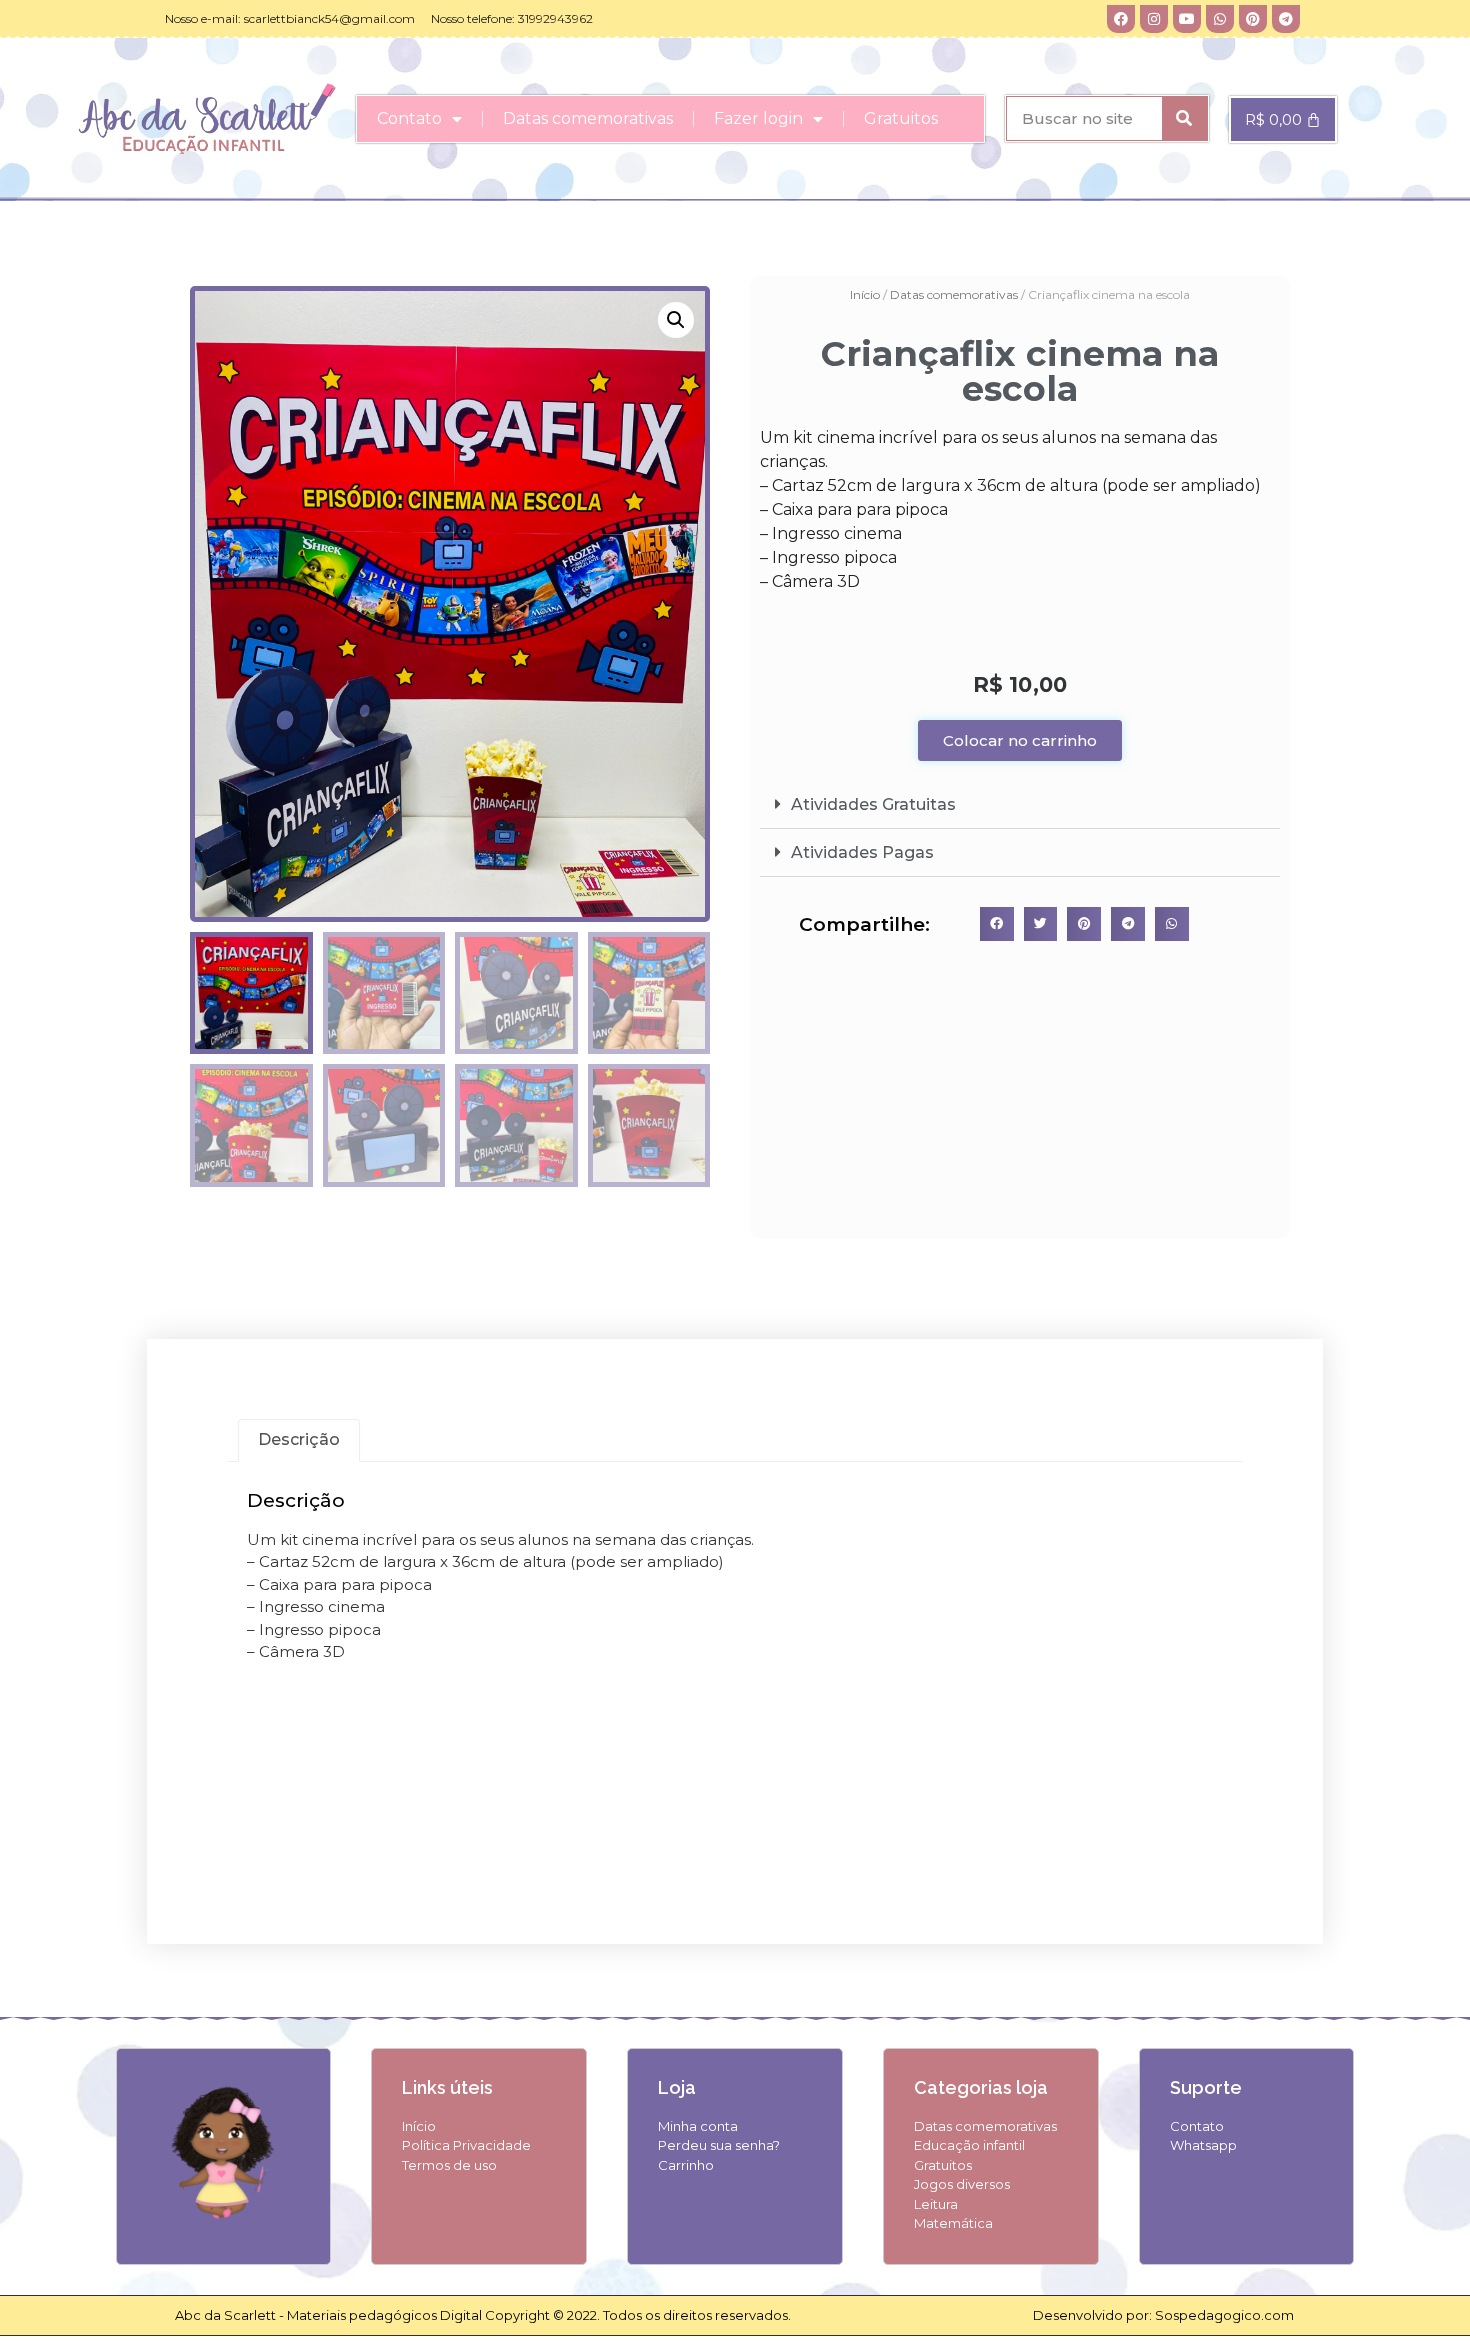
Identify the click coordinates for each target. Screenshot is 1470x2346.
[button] (676, 320)
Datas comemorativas (588, 118)
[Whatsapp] (1220, 19)
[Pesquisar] (1184, 118)
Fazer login (758, 118)
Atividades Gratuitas (873, 804)
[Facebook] (1121, 19)
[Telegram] (1286, 19)
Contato (409, 118)
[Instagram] (1154, 19)
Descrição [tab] (299, 1439)
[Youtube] (1187, 19)
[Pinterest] (1253, 19)
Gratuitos (901, 118)
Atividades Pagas (862, 852)
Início (865, 294)
